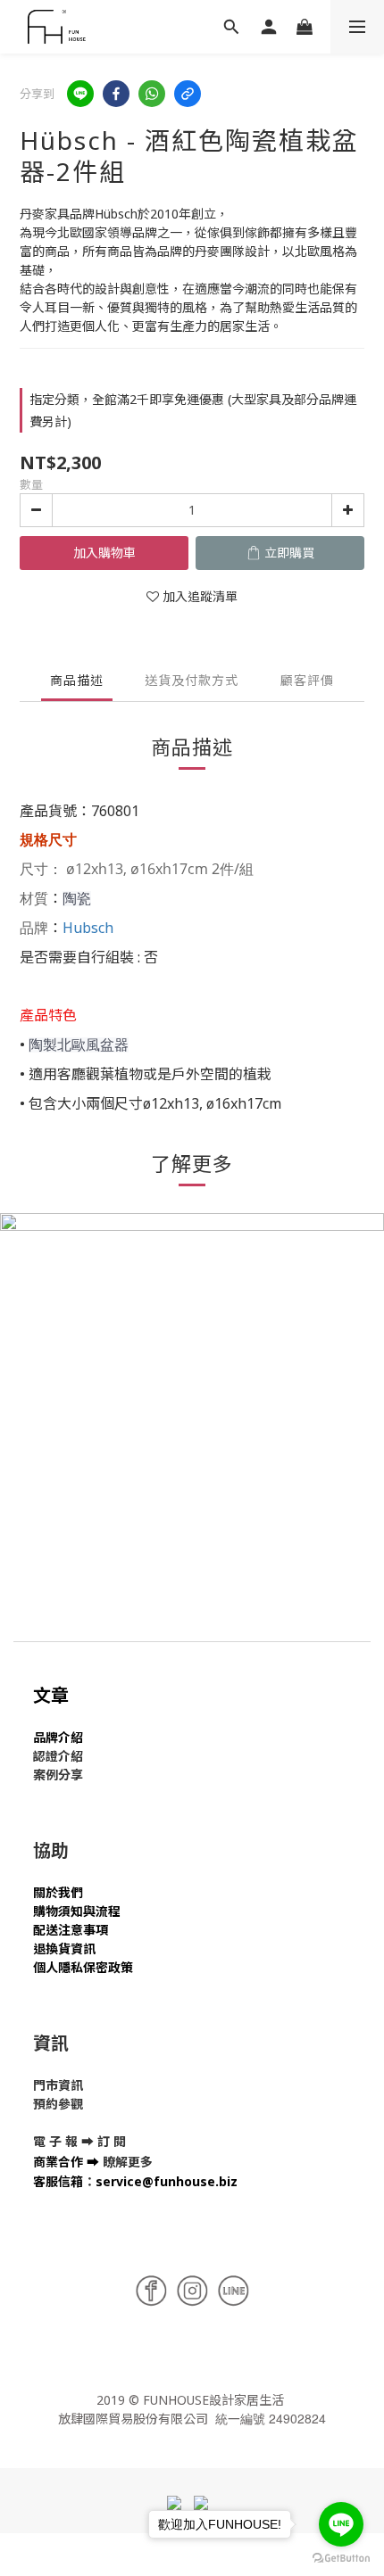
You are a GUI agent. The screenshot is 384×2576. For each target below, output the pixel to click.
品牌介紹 (58, 1737)
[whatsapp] (152, 94)
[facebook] (116, 94)
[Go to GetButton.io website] (341, 2558)
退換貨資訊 (64, 1949)
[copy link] (188, 94)
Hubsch (88, 928)
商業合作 (58, 2162)
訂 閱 (112, 2141)
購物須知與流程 (77, 1911)
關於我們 (58, 1892)
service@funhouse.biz (167, 2181)
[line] (80, 94)
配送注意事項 (71, 1930)
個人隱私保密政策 (83, 1967)
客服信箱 (58, 2181)
